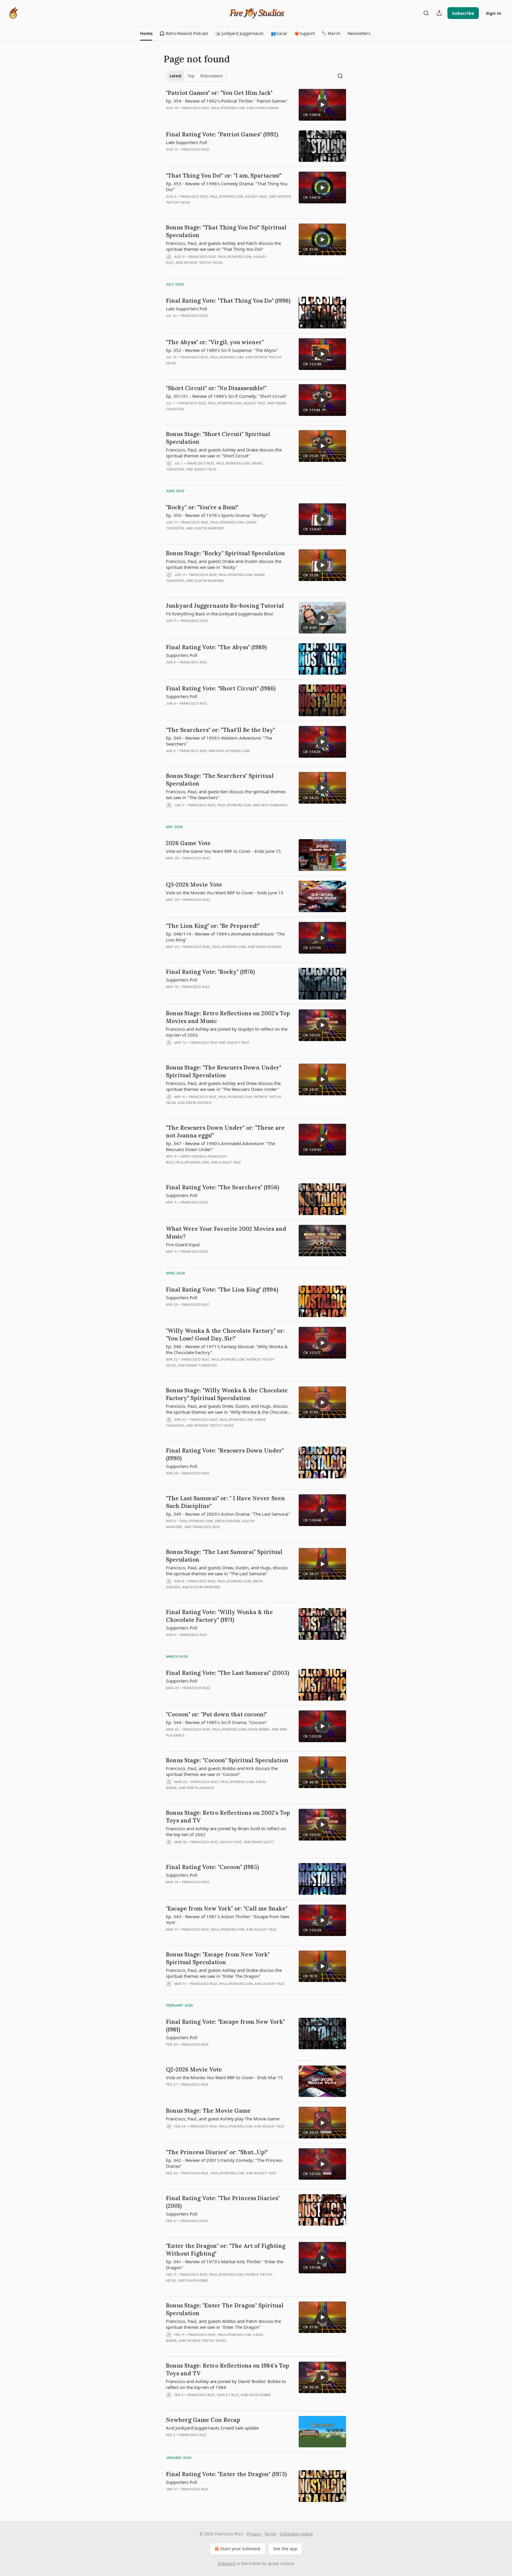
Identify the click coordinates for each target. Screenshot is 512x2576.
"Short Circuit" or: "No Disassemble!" (216, 388)
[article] (256, 105)
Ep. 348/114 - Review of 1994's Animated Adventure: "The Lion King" (225, 937)
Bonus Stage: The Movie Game (208, 2111)
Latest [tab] (176, 76)
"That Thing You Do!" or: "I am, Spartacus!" (224, 175)
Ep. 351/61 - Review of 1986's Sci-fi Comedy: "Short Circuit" (227, 396)
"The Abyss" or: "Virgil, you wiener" (215, 342)
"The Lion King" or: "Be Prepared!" (213, 926)
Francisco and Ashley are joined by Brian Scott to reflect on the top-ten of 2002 (226, 1831)
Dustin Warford (209, 528)
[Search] (426, 13)
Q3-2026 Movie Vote (194, 885)
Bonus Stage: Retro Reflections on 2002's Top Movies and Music (228, 1017)
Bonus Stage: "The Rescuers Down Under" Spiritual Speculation (224, 1071)
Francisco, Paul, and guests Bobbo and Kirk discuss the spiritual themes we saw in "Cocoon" (222, 1771)
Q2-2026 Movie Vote (194, 2069)
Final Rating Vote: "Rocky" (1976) (210, 972)
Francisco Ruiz (196, 108)
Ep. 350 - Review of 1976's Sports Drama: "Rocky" (217, 515)
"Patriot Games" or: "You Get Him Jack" (219, 93)
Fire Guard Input (183, 1244)
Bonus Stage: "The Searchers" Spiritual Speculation (220, 780)
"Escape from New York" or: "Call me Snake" (227, 1908)
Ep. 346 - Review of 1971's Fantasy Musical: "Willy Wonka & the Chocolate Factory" (227, 1349)
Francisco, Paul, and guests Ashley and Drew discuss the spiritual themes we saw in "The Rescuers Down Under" (223, 1086)
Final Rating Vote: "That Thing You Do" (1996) (228, 301)
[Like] (170, 628)
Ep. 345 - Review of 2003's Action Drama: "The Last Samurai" (228, 1514)
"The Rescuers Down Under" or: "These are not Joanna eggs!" (225, 1131)
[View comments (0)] (211, 116)
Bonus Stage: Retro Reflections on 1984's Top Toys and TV (228, 2369)
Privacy (254, 2534)
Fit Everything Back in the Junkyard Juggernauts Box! (220, 614)
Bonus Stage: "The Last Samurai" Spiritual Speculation (224, 1556)
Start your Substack (240, 2549)
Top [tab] (191, 76)
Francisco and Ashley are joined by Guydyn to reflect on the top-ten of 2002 (227, 1032)
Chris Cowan (267, 108)
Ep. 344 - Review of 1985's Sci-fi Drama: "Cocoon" (217, 1722)
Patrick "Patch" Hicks (203, 263)
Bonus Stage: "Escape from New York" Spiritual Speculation (218, 1958)
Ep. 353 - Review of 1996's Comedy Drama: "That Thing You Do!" (227, 186)
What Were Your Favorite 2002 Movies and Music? (226, 1233)
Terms (270, 2534)
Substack (227, 2563)
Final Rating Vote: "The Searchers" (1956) (223, 1187)
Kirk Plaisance (201, 1788)
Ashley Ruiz (256, 197)
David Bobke (259, 1729)
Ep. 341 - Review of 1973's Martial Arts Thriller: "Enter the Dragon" (225, 2264)
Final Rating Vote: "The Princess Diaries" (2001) (223, 2202)
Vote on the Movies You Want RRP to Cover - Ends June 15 (225, 893)
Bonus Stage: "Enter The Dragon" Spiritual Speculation (225, 2309)
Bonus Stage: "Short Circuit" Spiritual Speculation (218, 438)
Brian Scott (263, 1842)
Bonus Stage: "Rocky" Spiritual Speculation (225, 553)
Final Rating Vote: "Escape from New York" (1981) (225, 2026)
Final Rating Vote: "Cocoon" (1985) (212, 1867)
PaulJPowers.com (228, 108)
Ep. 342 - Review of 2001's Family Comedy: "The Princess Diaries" (224, 2163)
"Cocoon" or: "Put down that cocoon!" (216, 1714)
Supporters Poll (182, 655)
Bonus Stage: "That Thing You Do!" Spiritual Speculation (226, 231)
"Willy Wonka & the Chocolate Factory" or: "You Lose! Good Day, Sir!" (225, 1335)
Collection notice (296, 2534)
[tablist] (196, 76)
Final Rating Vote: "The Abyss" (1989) (216, 647)
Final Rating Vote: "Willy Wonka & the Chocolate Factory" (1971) (219, 1616)
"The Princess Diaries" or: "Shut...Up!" (217, 2152)
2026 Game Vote (188, 843)
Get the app (285, 2549)
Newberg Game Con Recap (203, 2420)
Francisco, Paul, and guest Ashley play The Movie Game (223, 2119)
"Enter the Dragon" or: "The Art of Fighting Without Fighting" (226, 2250)
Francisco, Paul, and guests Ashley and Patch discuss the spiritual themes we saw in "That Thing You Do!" (223, 246)
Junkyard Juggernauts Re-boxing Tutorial (225, 606)
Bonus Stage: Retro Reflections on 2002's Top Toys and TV (228, 1817)
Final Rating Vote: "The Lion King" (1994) (222, 1289)
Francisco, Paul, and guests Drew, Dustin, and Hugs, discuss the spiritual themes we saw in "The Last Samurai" (227, 1571)
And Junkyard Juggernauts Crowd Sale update (212, 2428)
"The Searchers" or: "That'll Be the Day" (220, 730)
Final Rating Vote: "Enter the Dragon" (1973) (226, 2474)
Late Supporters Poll (187, 142)
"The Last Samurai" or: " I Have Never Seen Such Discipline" (225, 1502)
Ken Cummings (274, 805)
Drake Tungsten (201, 1365)
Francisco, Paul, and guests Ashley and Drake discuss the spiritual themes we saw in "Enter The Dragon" (224, 1973)
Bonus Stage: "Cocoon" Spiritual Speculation (227, 1760)
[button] (146, 33)
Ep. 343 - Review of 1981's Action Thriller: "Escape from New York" (228, 1919)
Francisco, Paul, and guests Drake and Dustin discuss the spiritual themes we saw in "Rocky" (224, 564)
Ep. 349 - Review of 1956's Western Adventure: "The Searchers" (219, 741)
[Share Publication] (439, 13)
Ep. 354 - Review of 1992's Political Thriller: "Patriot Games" (227, 101)
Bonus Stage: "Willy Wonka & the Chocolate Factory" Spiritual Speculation (227, 1394)
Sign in (494, 13)
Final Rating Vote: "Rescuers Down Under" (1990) (225, 1454)
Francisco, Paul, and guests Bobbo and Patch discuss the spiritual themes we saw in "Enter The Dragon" (223, 2324)
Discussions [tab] (211, 76)
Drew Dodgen (268, 947)
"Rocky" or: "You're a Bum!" (202, 507)
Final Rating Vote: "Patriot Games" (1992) (222, 134)
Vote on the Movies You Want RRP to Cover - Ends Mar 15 (224, 2077)
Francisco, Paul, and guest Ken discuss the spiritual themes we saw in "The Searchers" (226, 794)
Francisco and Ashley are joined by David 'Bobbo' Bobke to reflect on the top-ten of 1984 (226, 2384)
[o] (322, 105)
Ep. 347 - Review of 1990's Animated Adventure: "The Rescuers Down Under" (220, 1146)
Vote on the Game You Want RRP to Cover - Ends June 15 (223, 851)
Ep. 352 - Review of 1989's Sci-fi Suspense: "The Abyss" (222, 350)
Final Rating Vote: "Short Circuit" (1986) (221, 688)
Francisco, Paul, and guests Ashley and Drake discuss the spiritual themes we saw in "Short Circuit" (224, 453)
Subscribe (463, 13)
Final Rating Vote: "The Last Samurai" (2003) (228, 1673)
